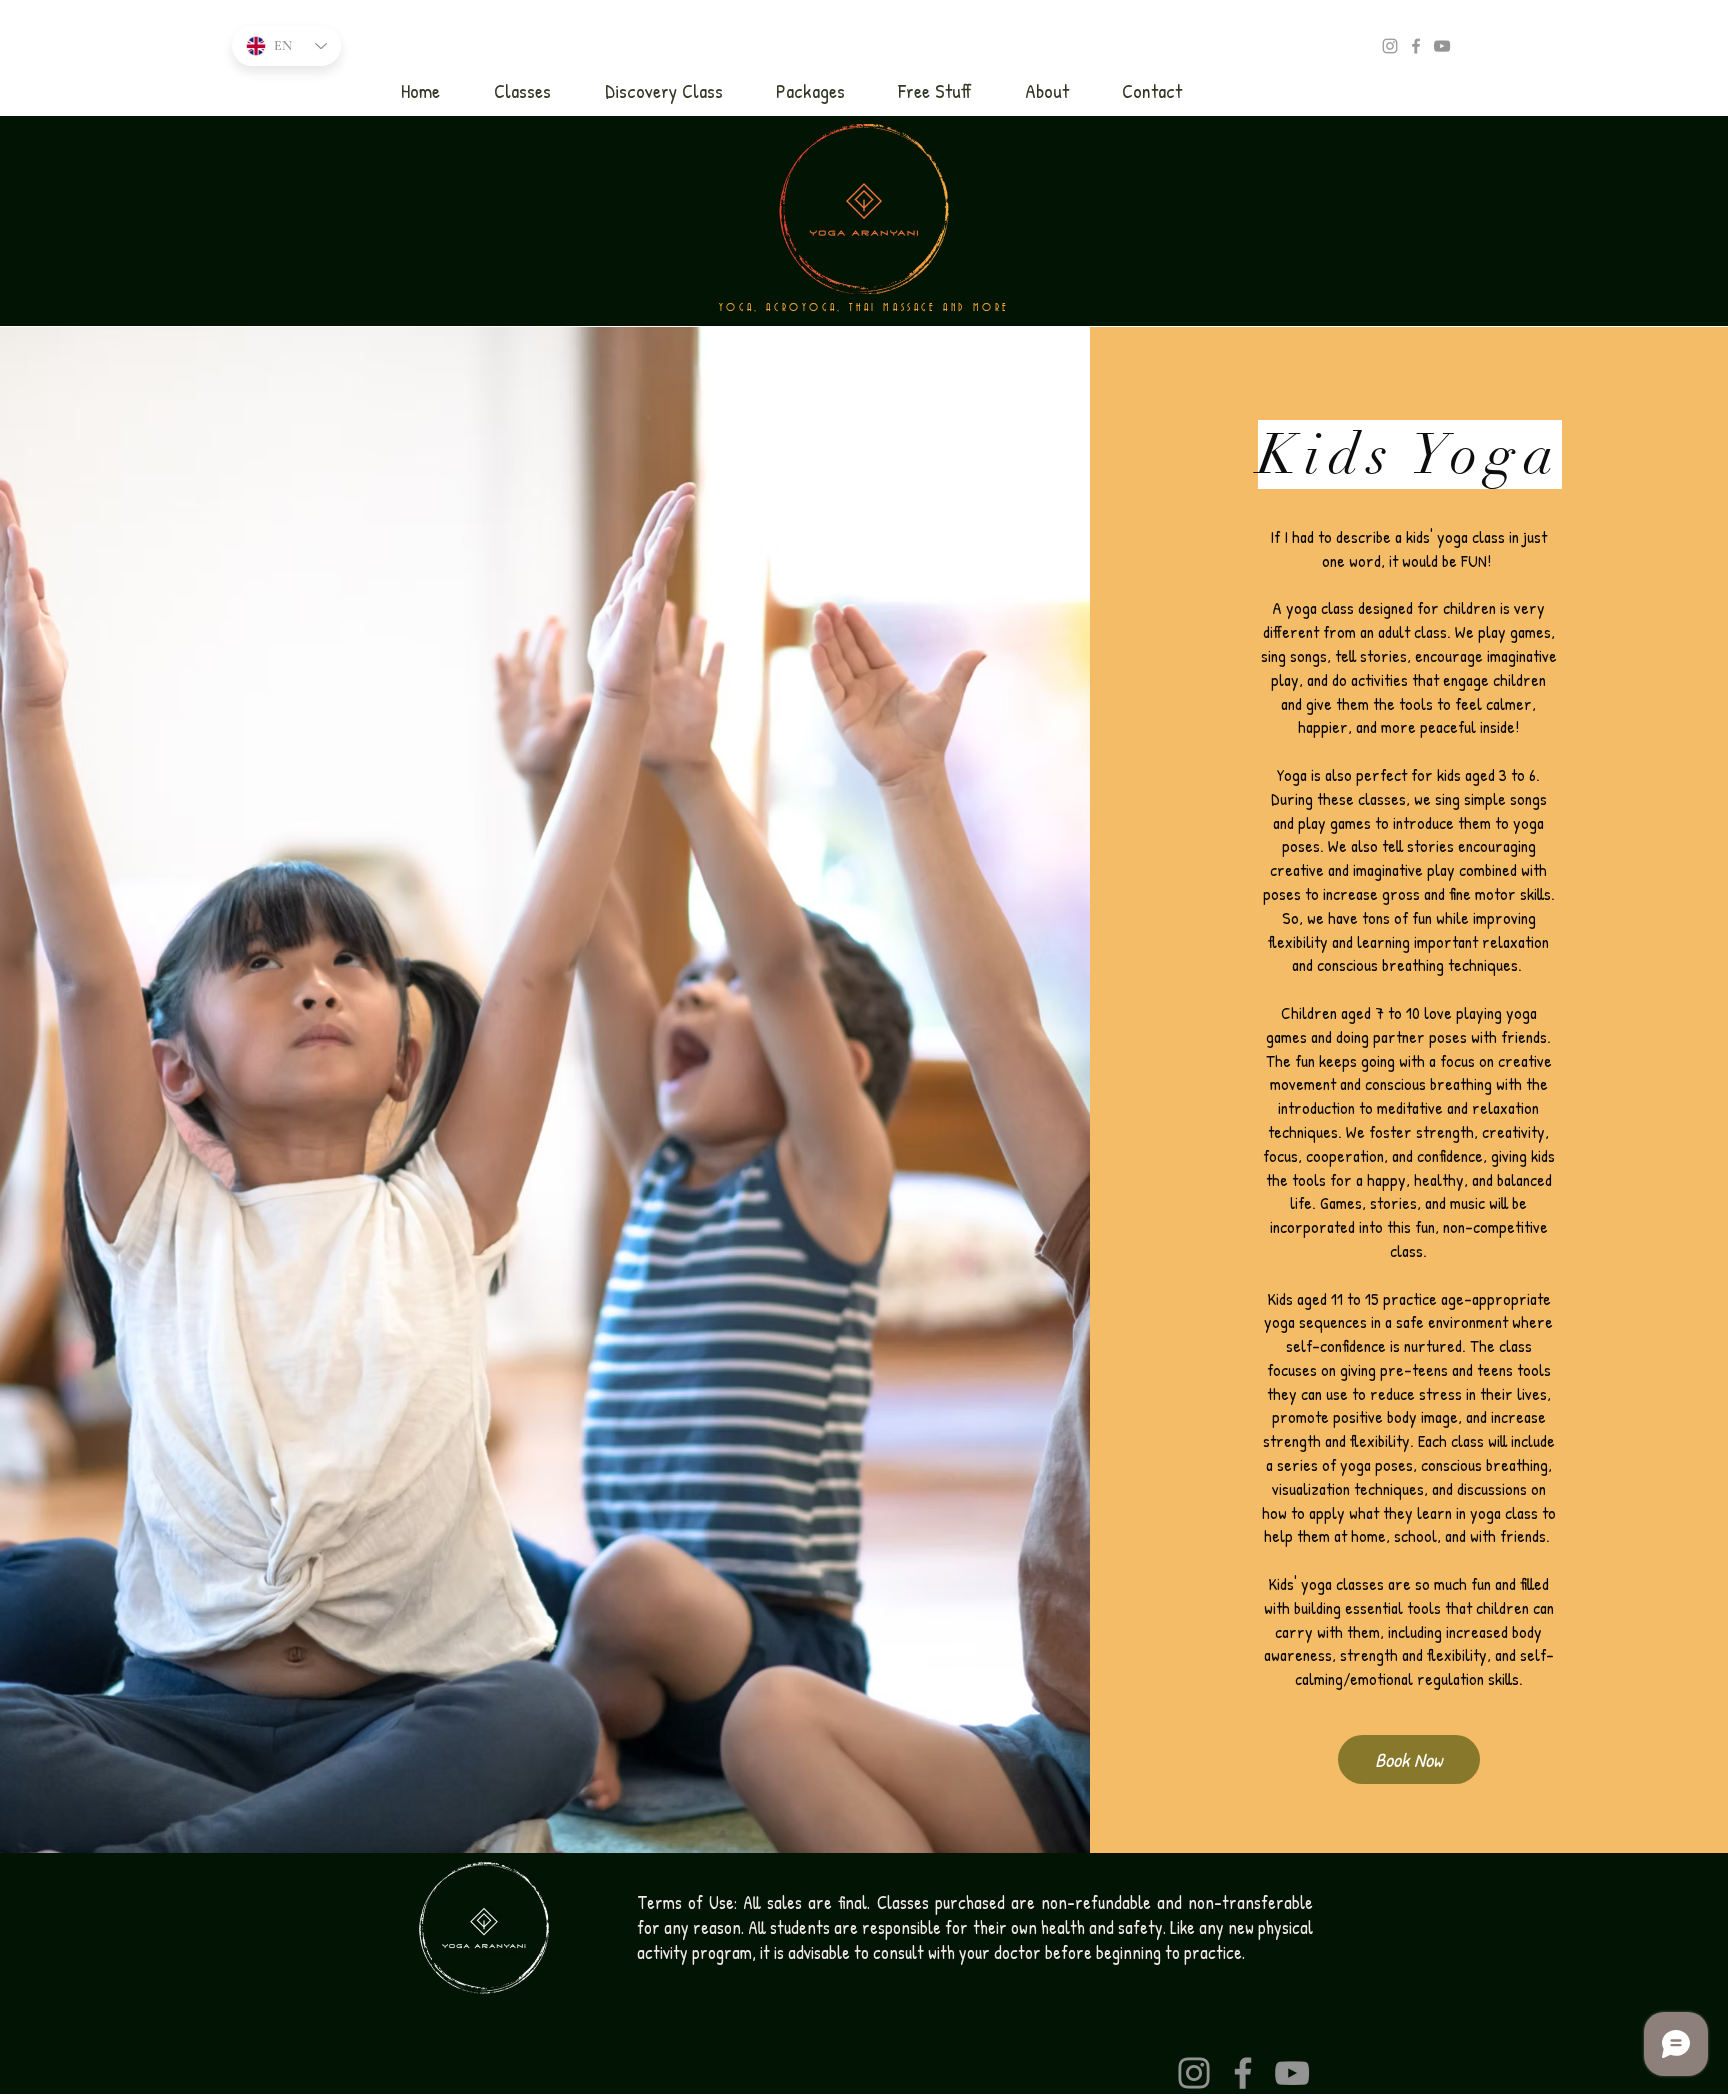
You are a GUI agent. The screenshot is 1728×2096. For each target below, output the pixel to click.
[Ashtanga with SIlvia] (1416, 46)
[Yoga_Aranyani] (1390, 46)
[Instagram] (1194, 2073)
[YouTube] (1442, 46)
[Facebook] (1243, 2073)
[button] (522, 91)
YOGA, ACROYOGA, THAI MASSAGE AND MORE (864, 308)
